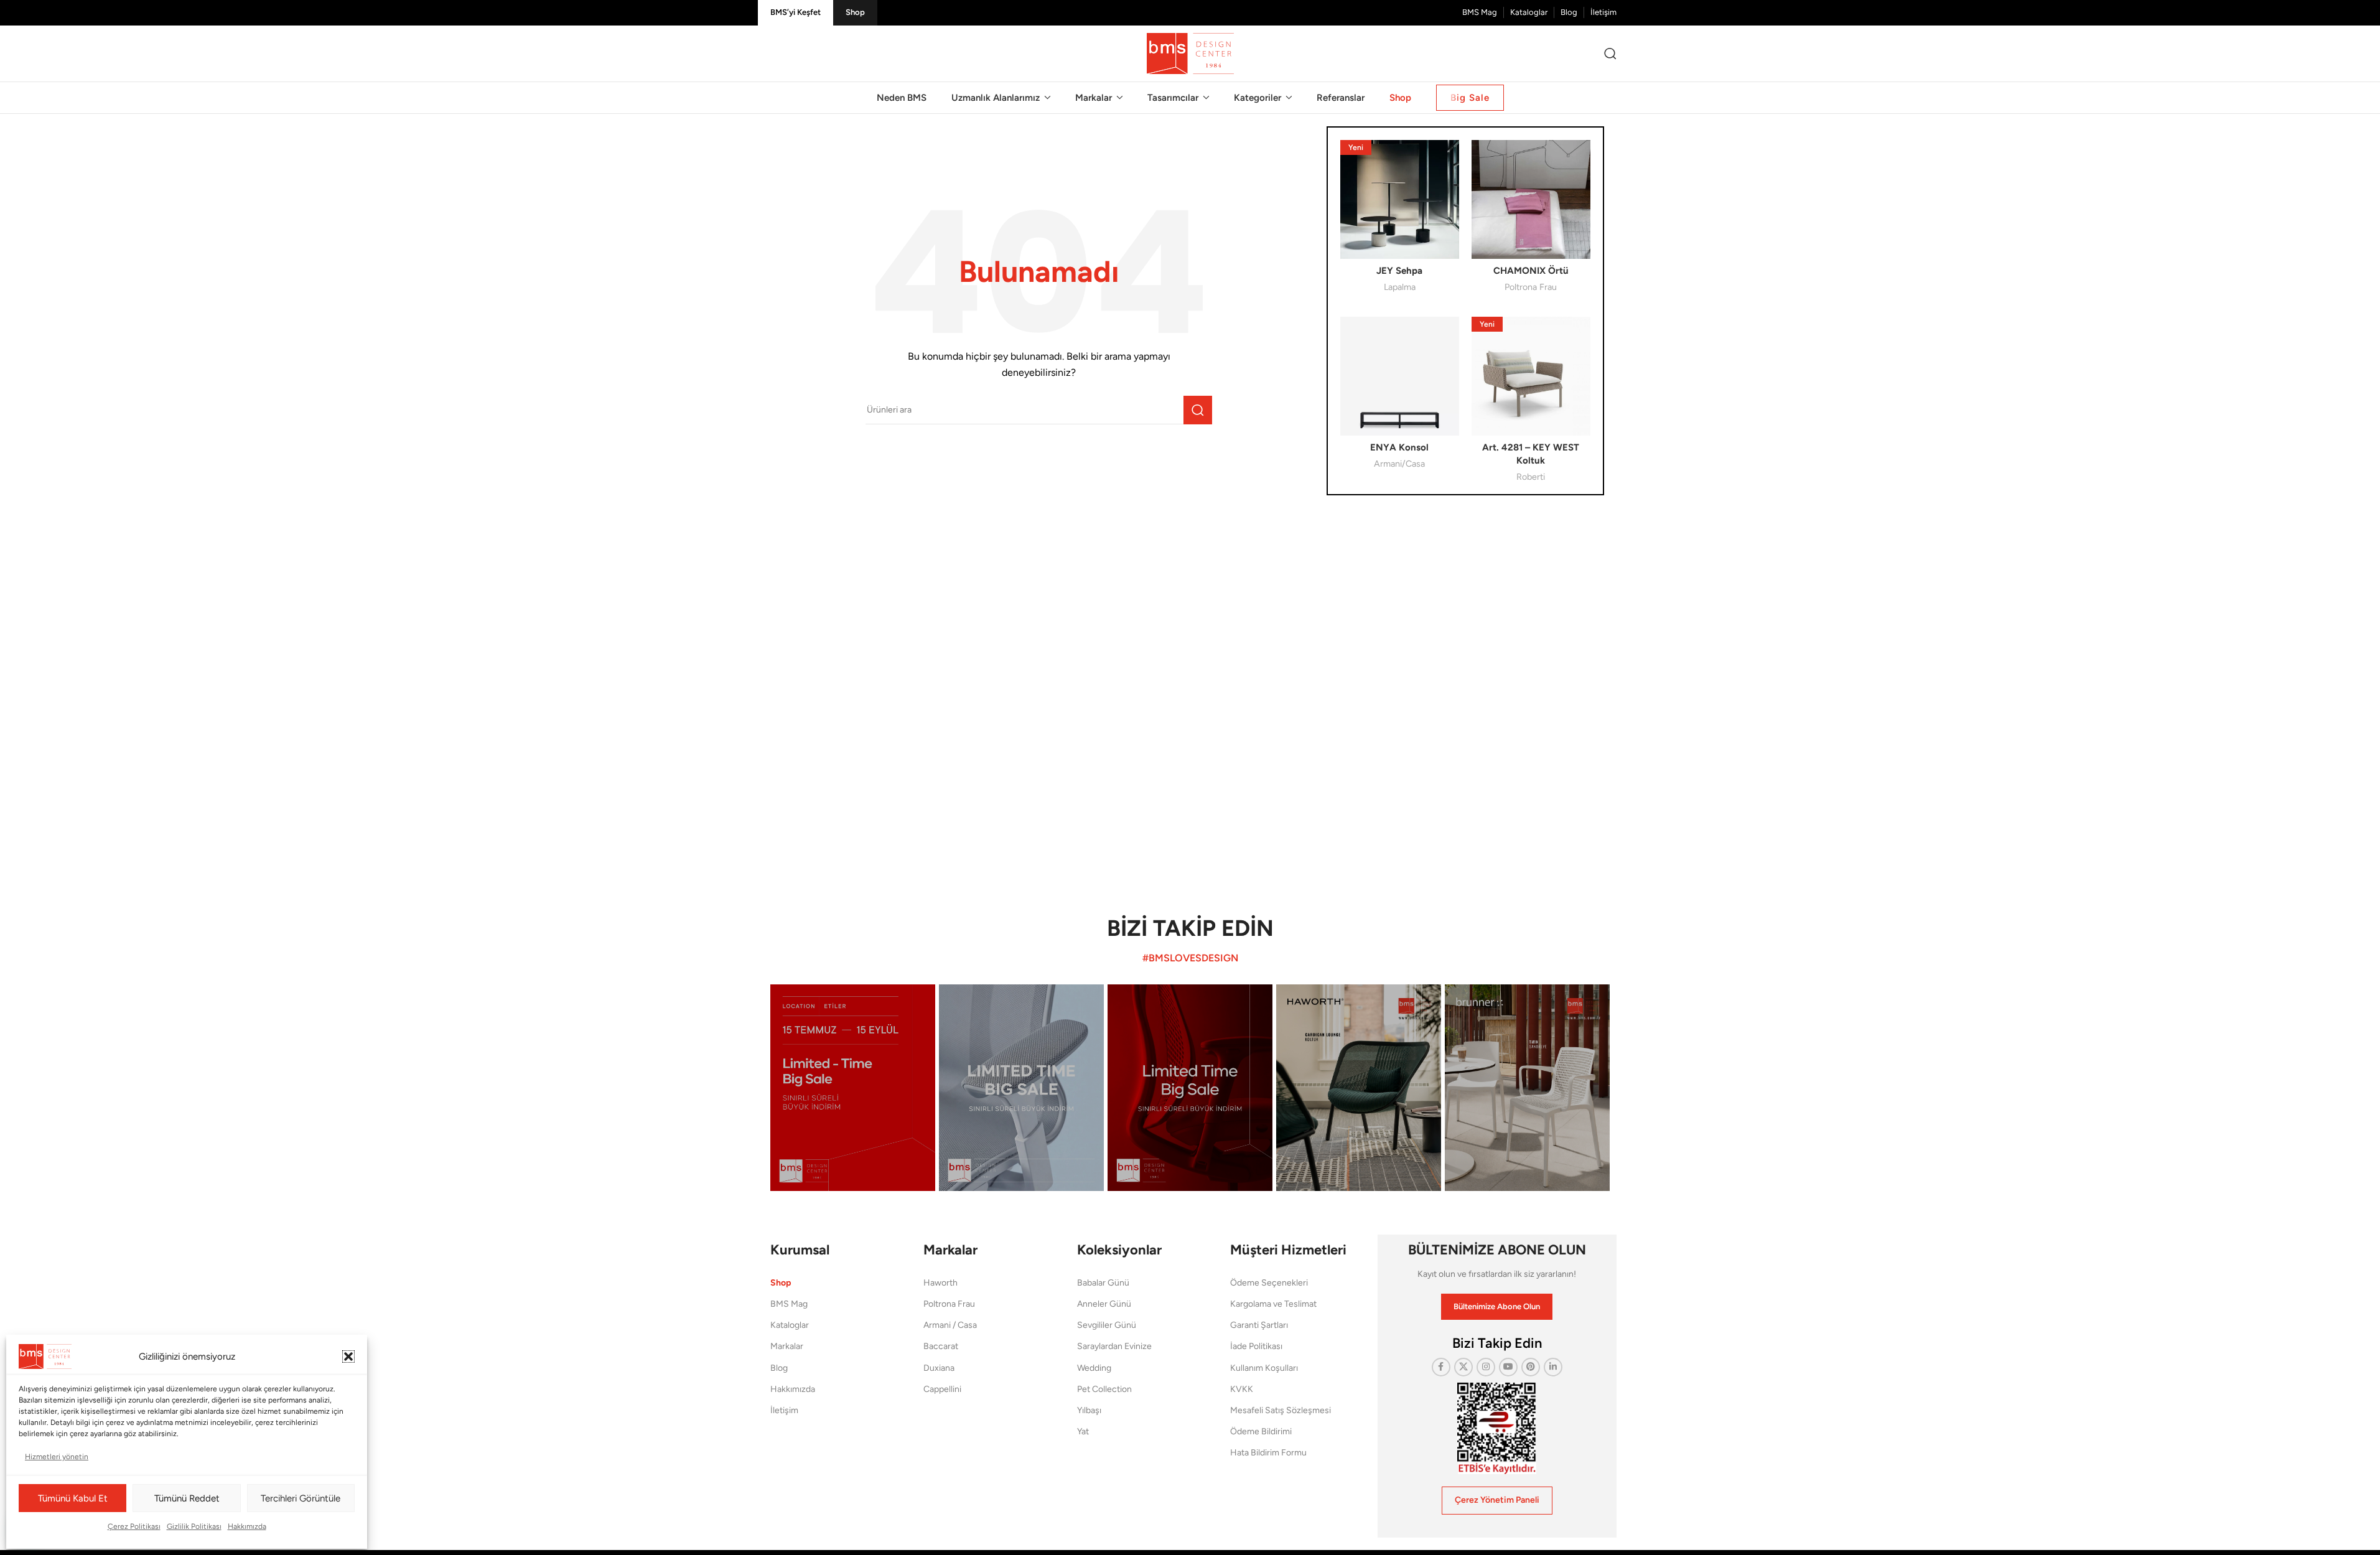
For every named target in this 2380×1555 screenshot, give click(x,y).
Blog (779, 1368)
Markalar (787, 1346)
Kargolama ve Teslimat (1273, 1304)
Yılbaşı (1089, 1410)
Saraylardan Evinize (1114, 1346)
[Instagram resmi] (853, 1087)
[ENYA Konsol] (1400, 376)
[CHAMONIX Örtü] (1531, 199)
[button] (348, 1357)
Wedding (1094, 1368)
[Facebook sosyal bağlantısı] (1441, 1367)
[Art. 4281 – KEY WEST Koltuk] (1531, 376)
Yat (1083, 1431)
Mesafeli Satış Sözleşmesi (1281, 1410)
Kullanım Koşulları (1264, 1368)
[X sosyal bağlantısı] (1463, 1367)
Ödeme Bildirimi (1261, 1431)
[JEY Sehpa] (1400, 199)
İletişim (784, 1410)
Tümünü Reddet (187, 1498)
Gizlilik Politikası (194, 1526)
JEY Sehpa (1399, 271)
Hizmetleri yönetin (57, 1457)
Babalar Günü (1103, 1283)
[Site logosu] (1190, 53)
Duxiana (939, 1368)
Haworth (940, 1283)
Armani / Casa (950, 1325)
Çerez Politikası (134, 1526)
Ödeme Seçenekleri (1269, 1283)
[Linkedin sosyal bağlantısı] (1553, 1367)
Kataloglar (790, 1325)
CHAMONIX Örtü (1531, 271)
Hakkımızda (247, 1526)
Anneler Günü (1104, 1304)
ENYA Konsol (1399, 447)
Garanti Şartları (1259, 1325)
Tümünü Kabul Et (73, 1498)
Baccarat (941, 1346)
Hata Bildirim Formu (1268, 1453)
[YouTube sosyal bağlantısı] (1508, 1367)
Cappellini (942, 1389)
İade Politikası (1256, 1346)
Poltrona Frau (1531, 287)
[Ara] (1610, 54)
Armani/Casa (1399, 464)
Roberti (1531, 477)
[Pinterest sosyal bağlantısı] (1531, 1367)
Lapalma (1400, 287)
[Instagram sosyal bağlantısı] (1486, 1367)
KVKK (1242, 1389)
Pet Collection (1104, 1389)
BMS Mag (789, 1304)
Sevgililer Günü (1107, 1325)
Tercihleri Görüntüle (301, 1498)
